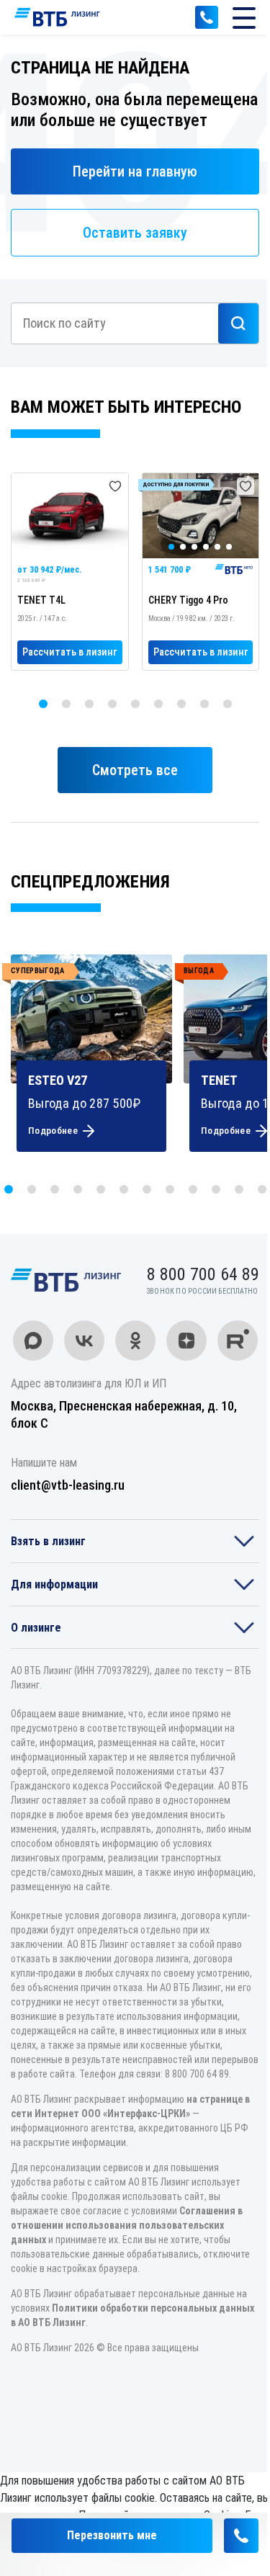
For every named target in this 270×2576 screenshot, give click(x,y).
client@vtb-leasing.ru (68, 1485)
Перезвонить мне (112, 2535)
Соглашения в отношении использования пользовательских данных (127, 2225)
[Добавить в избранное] (115, 486)
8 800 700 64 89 (207, 17)
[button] (43, 704)
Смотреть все (135, 770)
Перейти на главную (135, 171)
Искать (238, 323)
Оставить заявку (135, 233)
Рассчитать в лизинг (69, 652)
